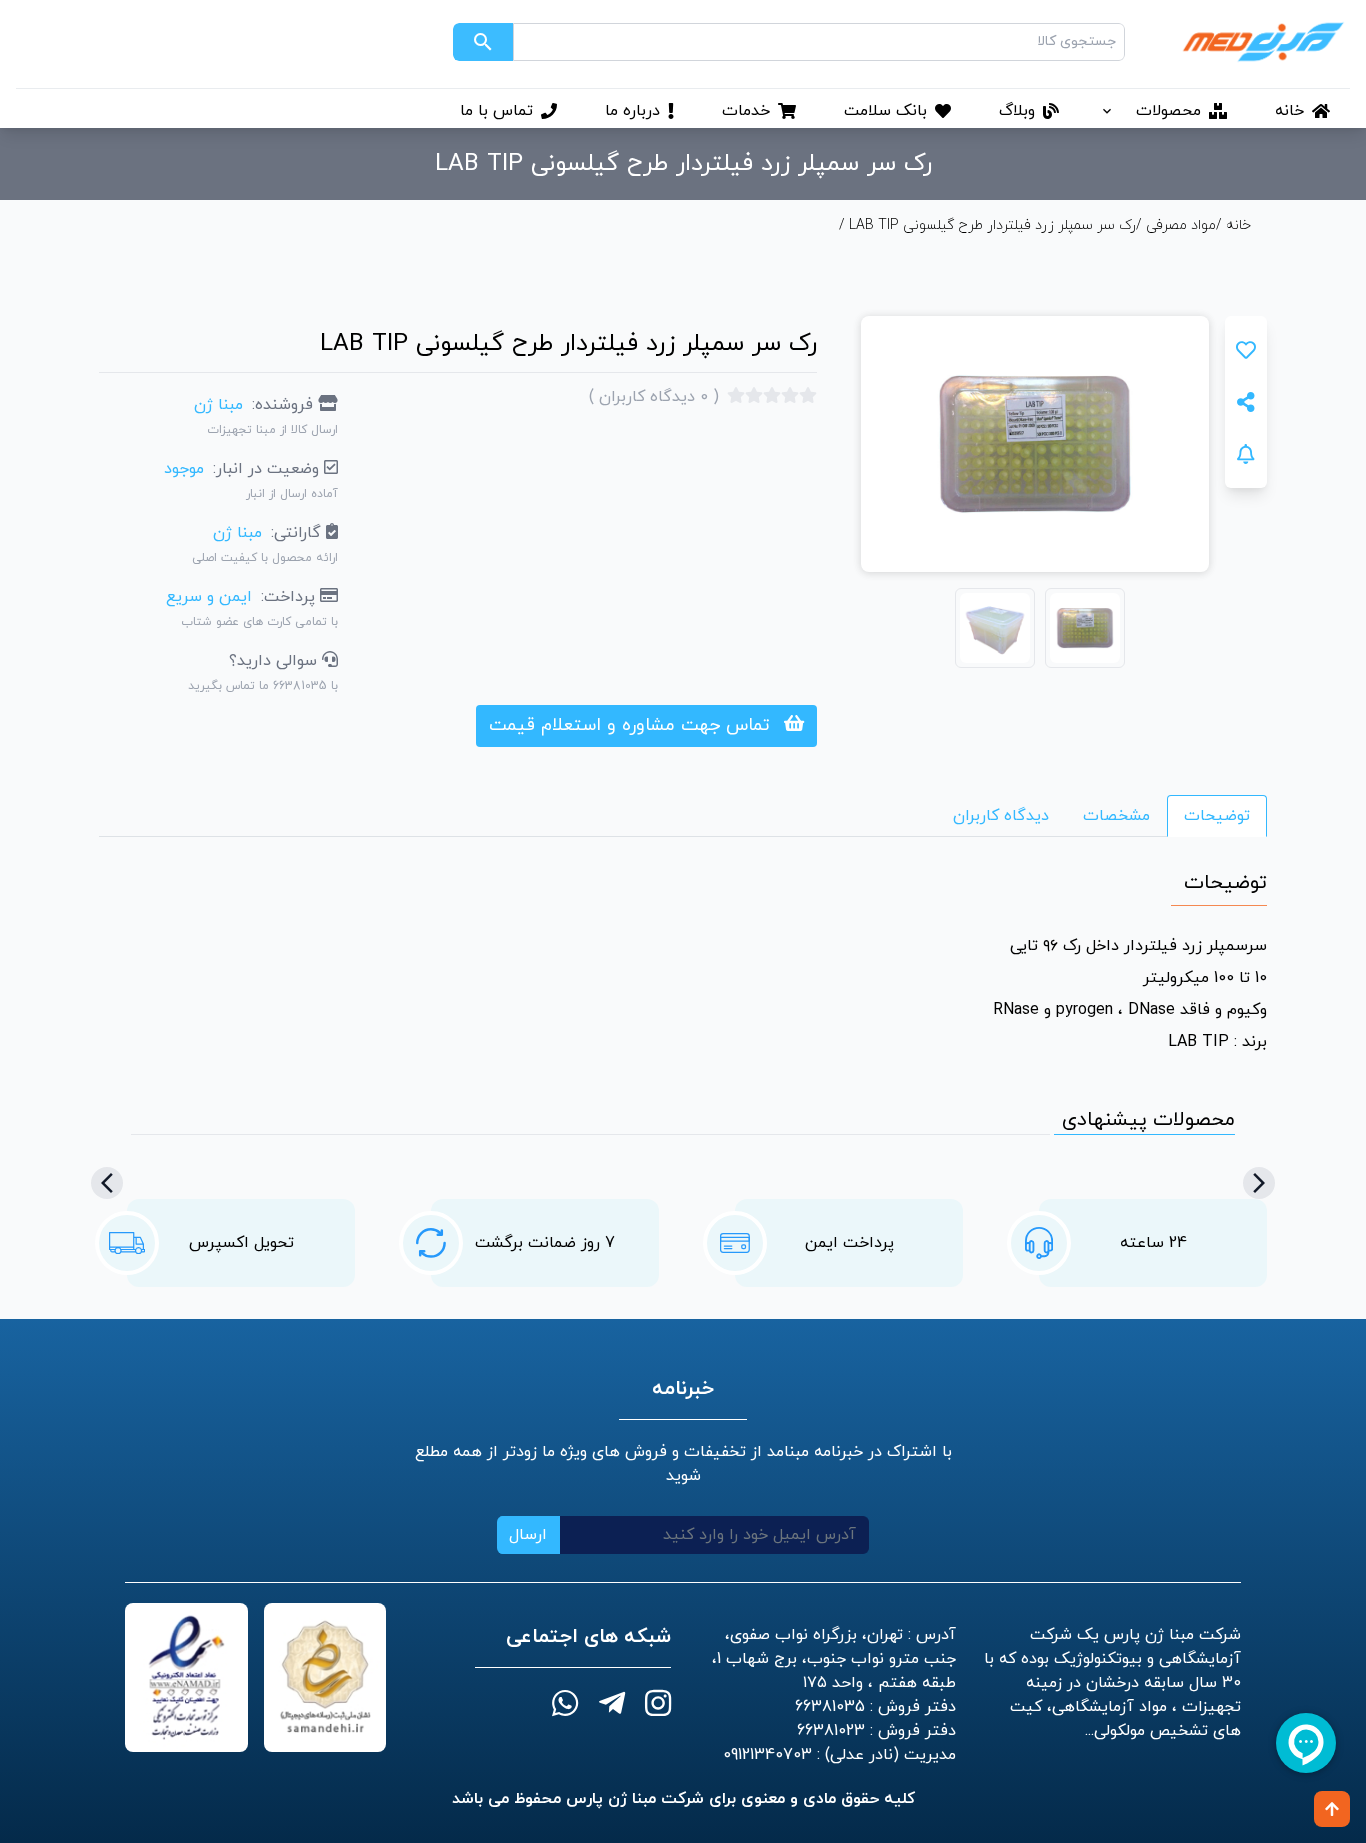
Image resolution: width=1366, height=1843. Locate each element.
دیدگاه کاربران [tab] (1001, 816)
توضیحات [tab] (1217, 816)
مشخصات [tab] (1116, 816)
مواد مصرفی (1181, 225)
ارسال (528, 1535)
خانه (1236, 225)
